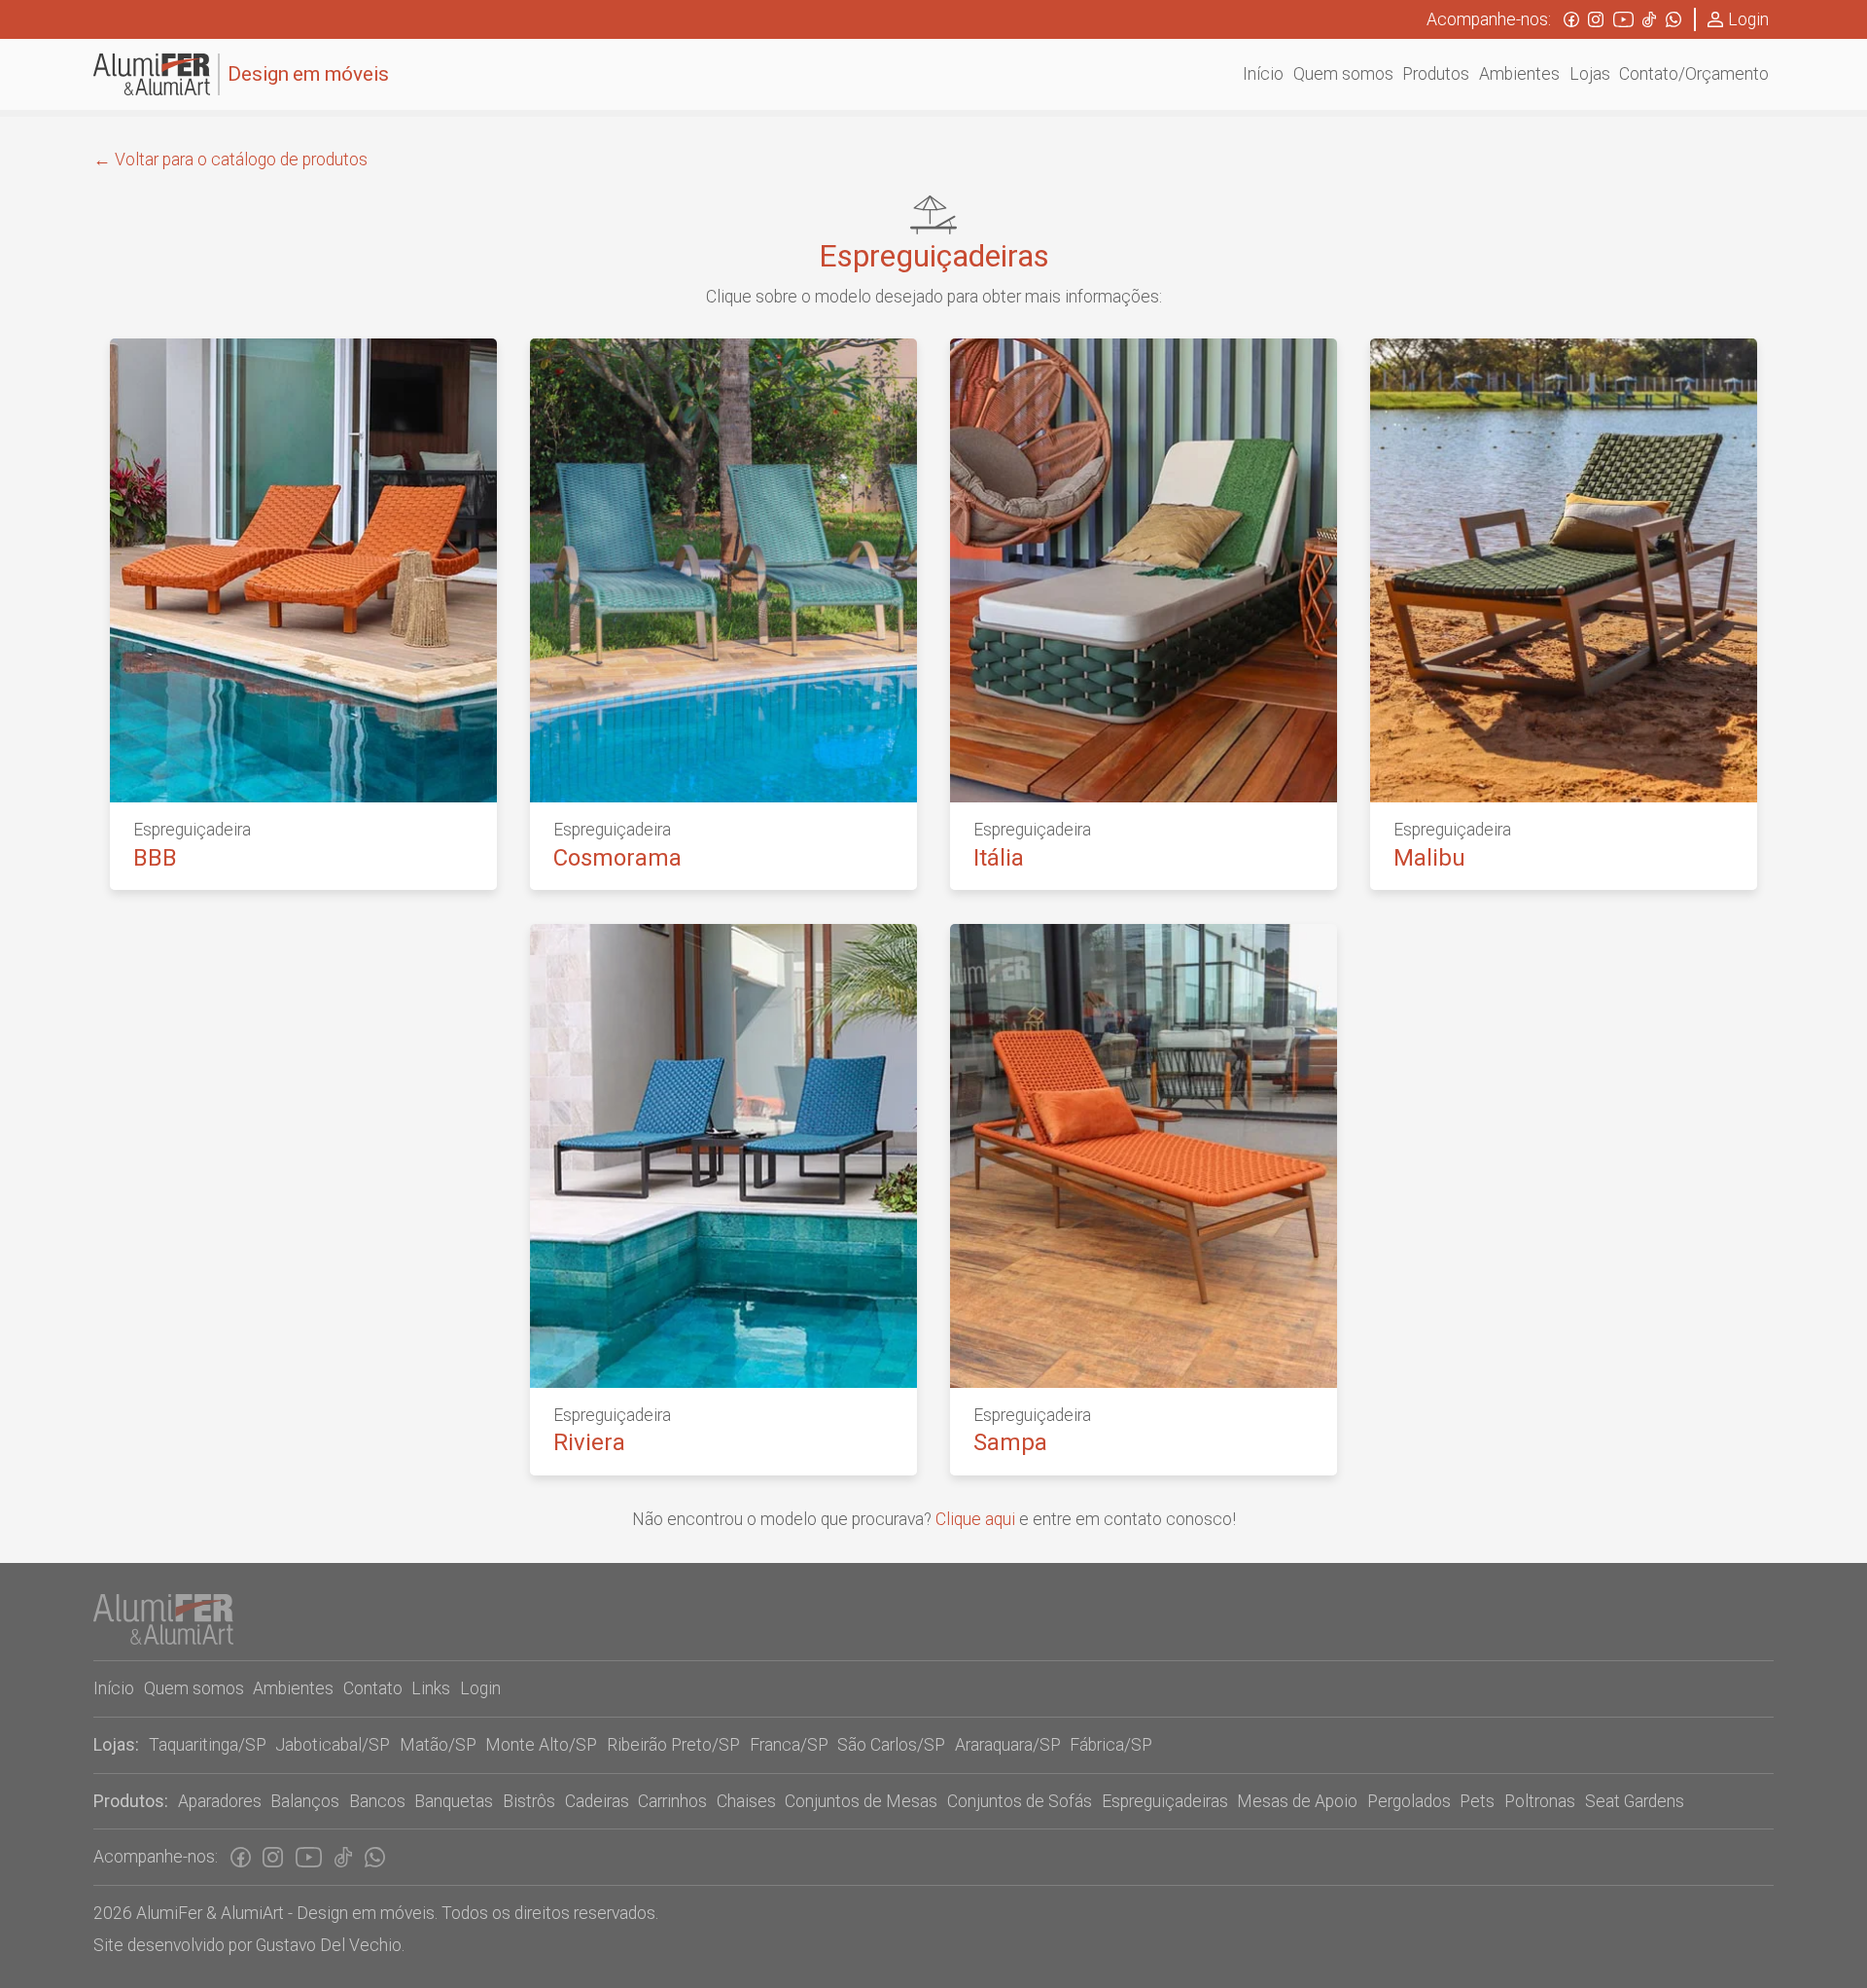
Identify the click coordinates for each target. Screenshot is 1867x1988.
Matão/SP (438, 1745)
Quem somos (194, 1688)
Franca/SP (789, 1745)
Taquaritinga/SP (208, 1745)
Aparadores (220, 1801)
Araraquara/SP (1008, 1745)
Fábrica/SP (1111, 1745)
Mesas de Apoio (1297, 1801)
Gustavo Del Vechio (329, 1945)
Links (431, 1688)
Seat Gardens (1635, 1801)
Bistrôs (529, 1801)
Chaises (746, 1801)
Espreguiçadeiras (1165, 1801)
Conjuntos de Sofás (1020, 1801)
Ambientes (293, 1688)
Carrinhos (672, 1801)
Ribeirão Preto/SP (673, 1745)
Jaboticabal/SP (333, 1745)
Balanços (305, 1801)
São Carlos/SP (891, 1745)
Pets (1477, 1801)
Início (114, 1688)
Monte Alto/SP (541, 1745)
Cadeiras (597, 1801)
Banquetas (454, 1801)
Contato (373, 1688)
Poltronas (1540, 1801)
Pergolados (1409, 1801)
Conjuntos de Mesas (861, 1801)
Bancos (377, 1801)
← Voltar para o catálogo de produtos (230, 160)
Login (1748, 19)
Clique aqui (975, 1519)
